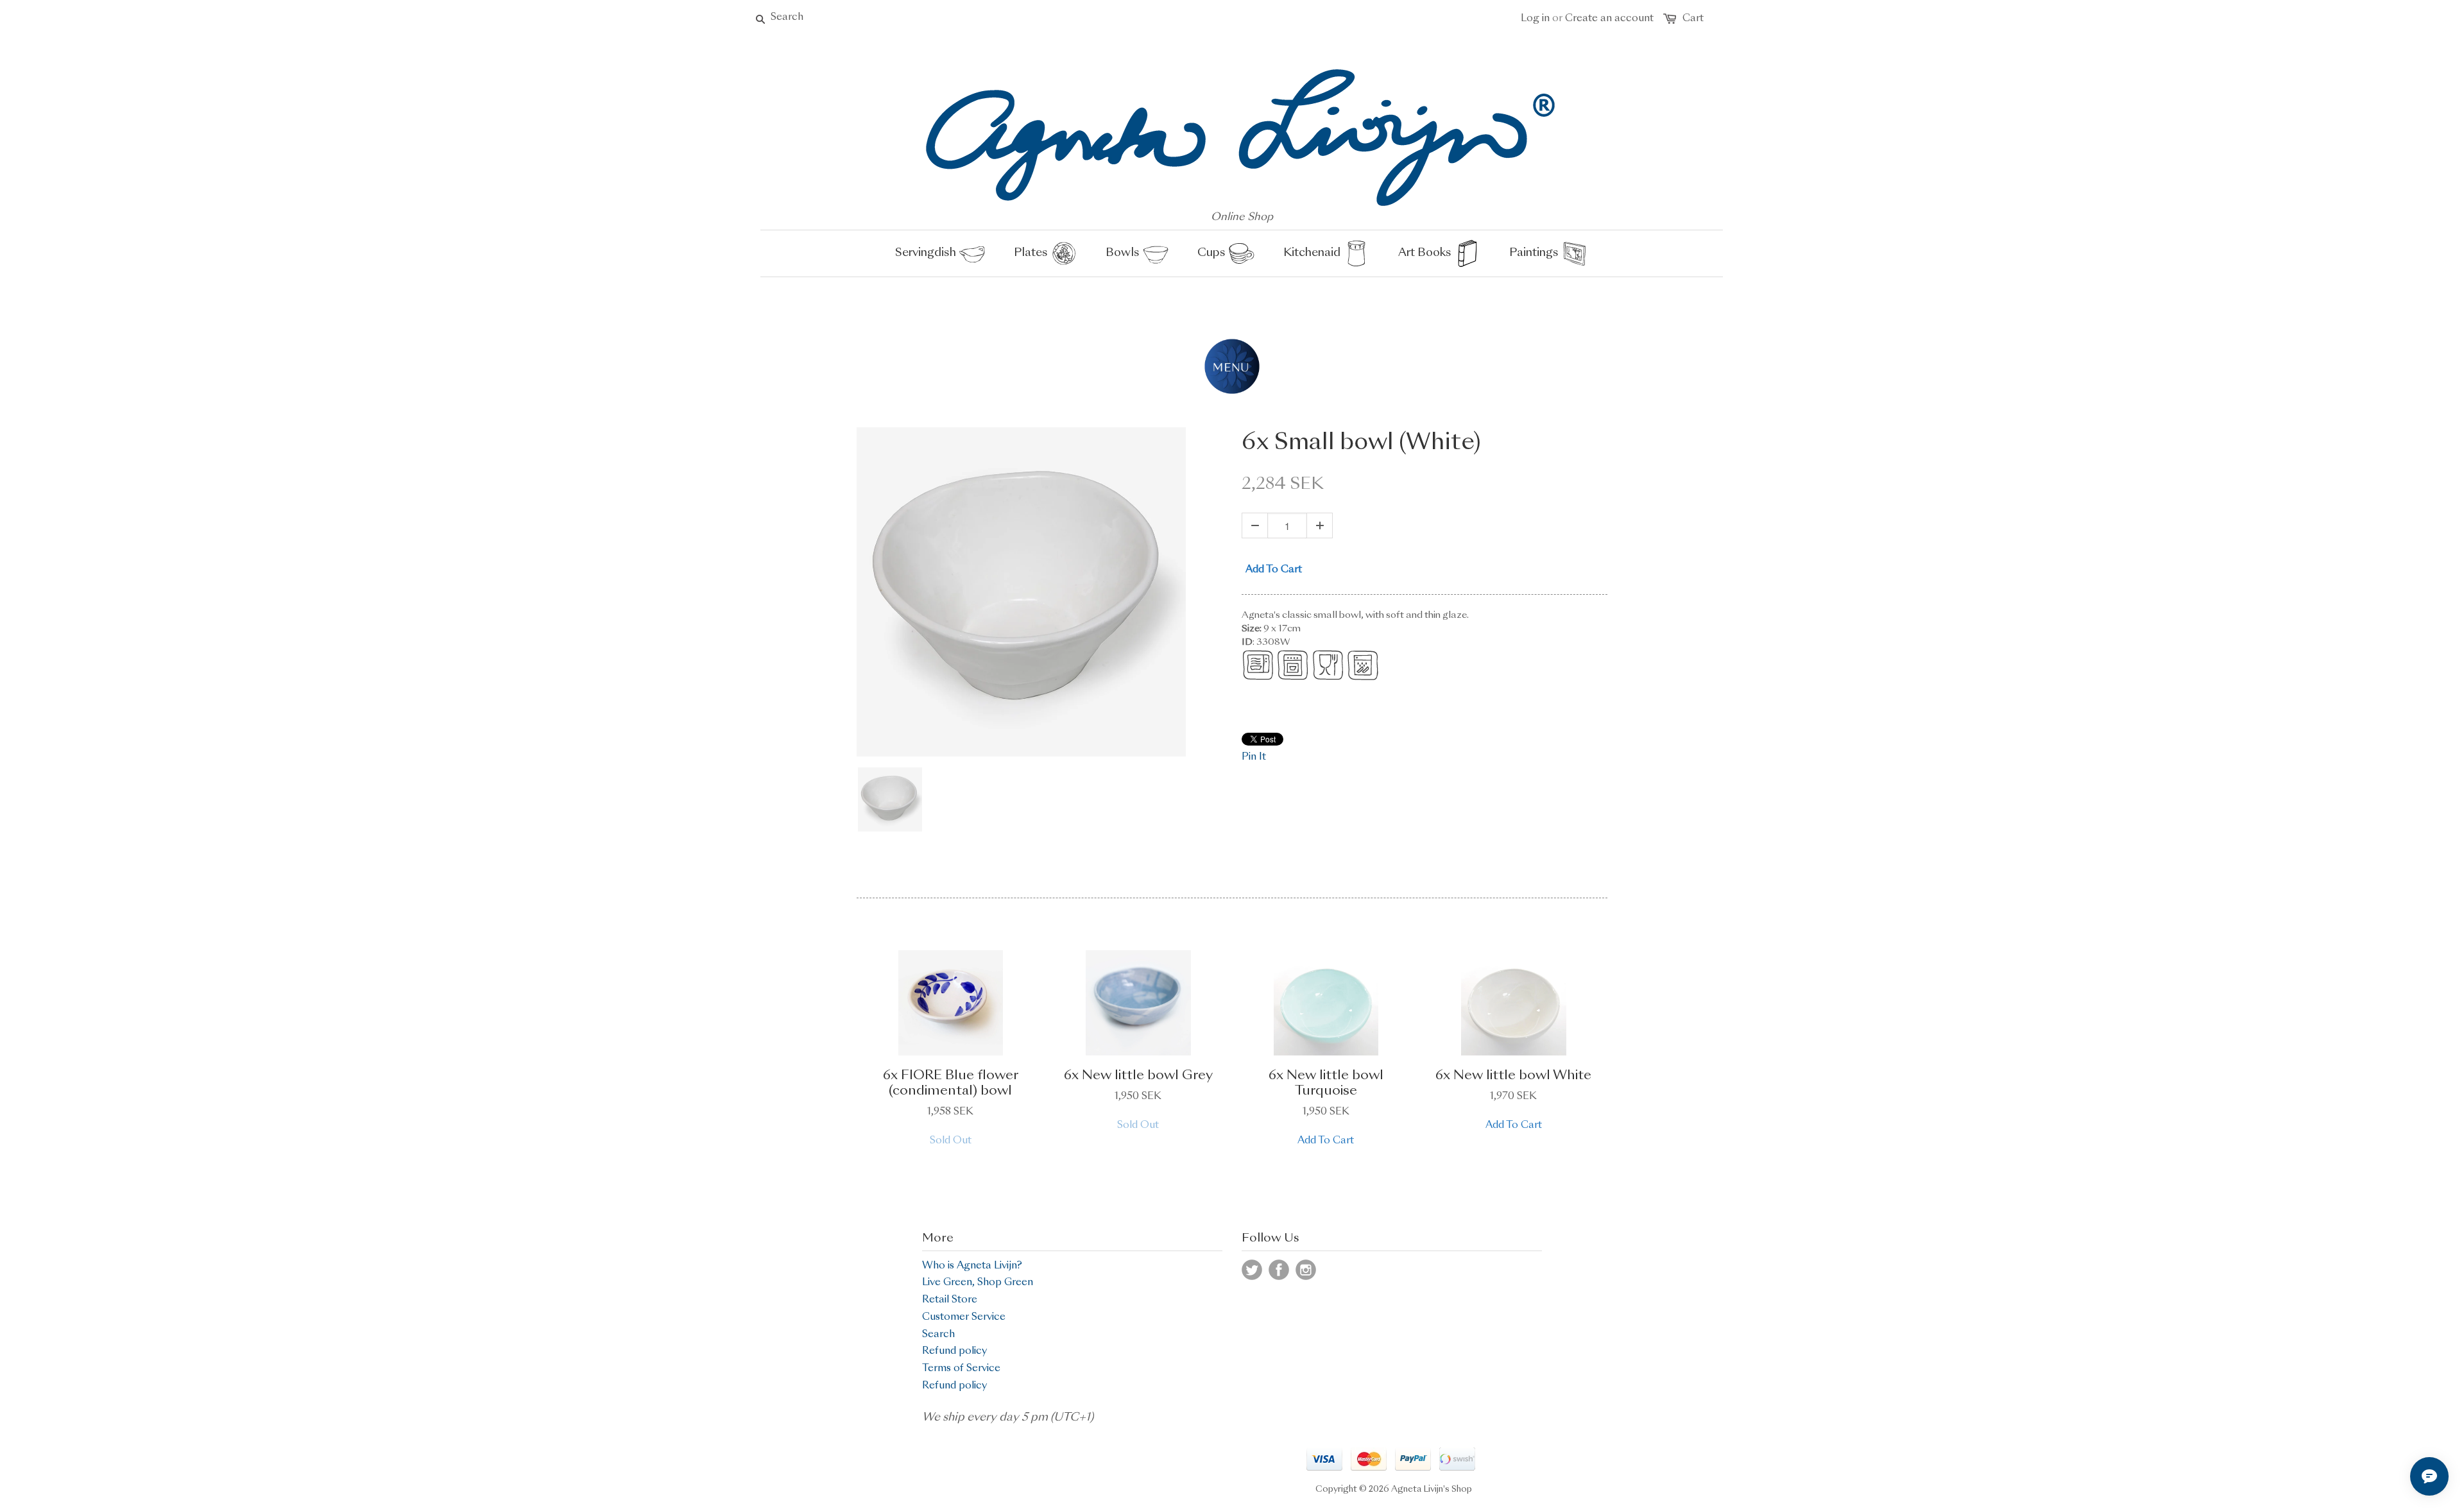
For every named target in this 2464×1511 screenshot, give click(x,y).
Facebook (1279, 1270)
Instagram (1306, 1270)
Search (938, 1335)
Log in (1535, 19)
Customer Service (964, 1318)
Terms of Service (961, 1369)
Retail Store (950, 1300)
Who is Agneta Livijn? (972, 1266)
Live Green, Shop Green (978, 1283)
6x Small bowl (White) (1361, 443)
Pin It (1254, 757)
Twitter (1252, 1270)
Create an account (1609, 19)
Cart (1693, 19)
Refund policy (954, 1352)
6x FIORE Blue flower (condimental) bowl (951, 1084)
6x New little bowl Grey (1138, 1076)
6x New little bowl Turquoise (1326, 1084)
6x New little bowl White (1513, 1076)
